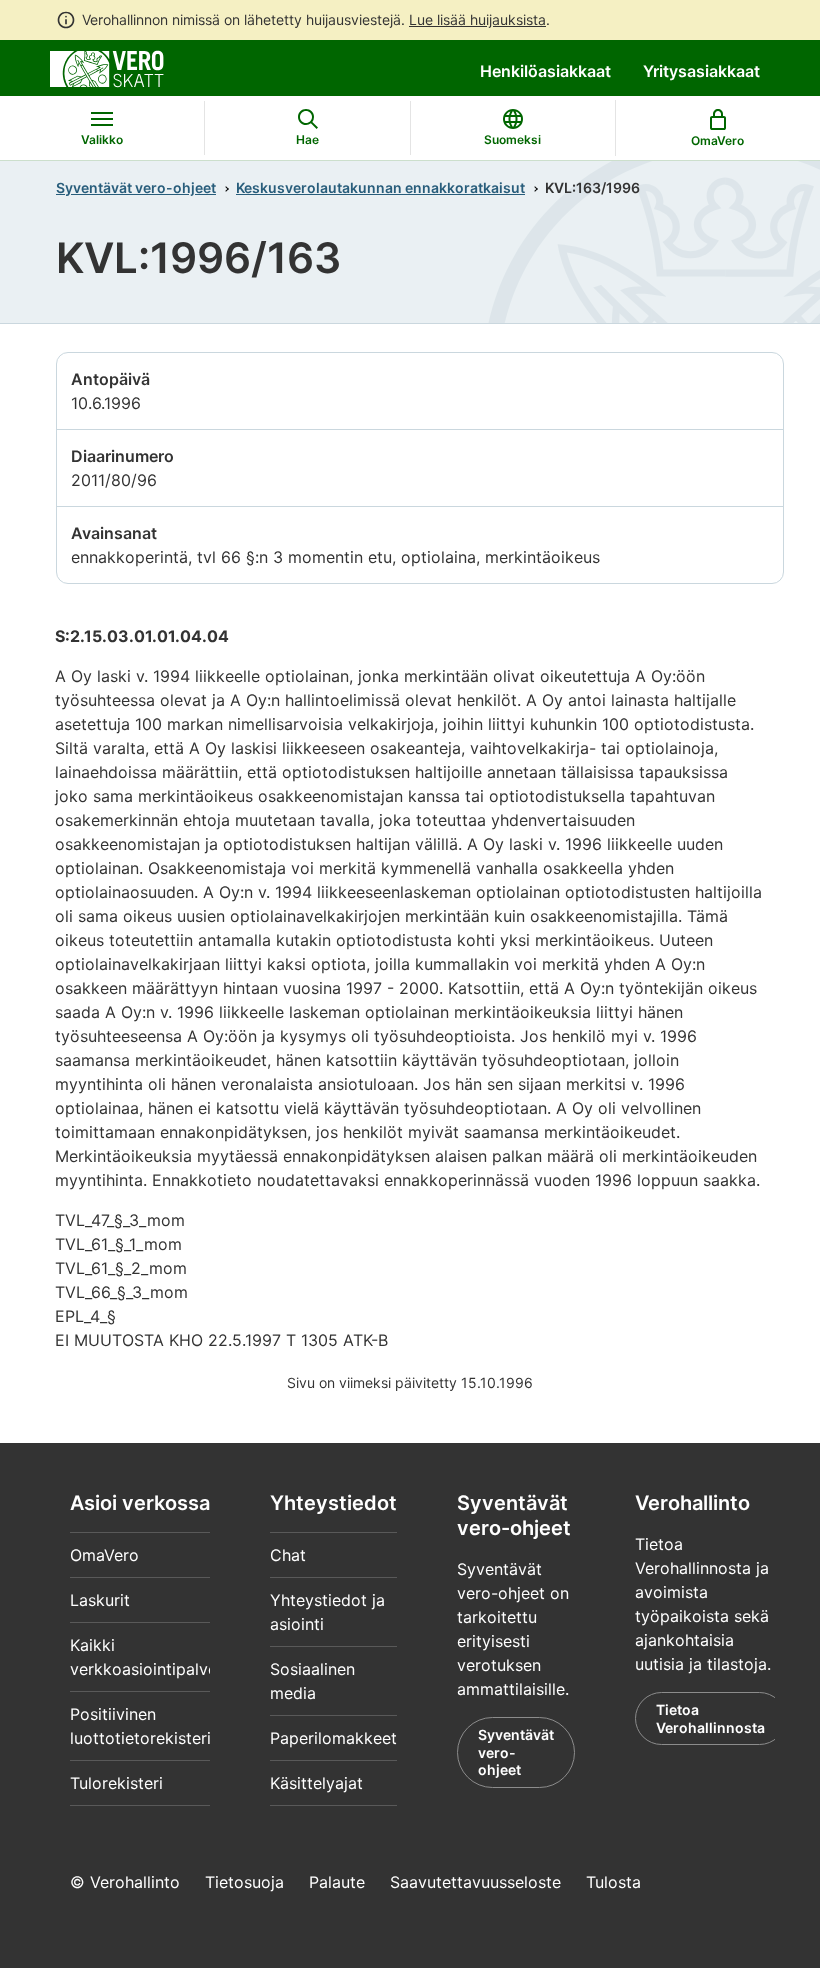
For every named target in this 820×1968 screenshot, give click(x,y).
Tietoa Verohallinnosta (710, 1718)
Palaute (337, 1882)
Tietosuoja (244, 1882)
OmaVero (104, 1555)
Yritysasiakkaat (701, 71)
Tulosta (613, 1882)
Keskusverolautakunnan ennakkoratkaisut (380, 187)
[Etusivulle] (107, 67)
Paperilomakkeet (333, 1738)
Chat (288, 1555)
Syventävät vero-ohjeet (136, 187)
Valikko (102, 139)
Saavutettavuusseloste (475, 1882)
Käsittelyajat (316, 1783)
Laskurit (100, 1600)
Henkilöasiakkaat (545, 71)
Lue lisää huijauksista (477, 19)
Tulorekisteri (116, 1783)
